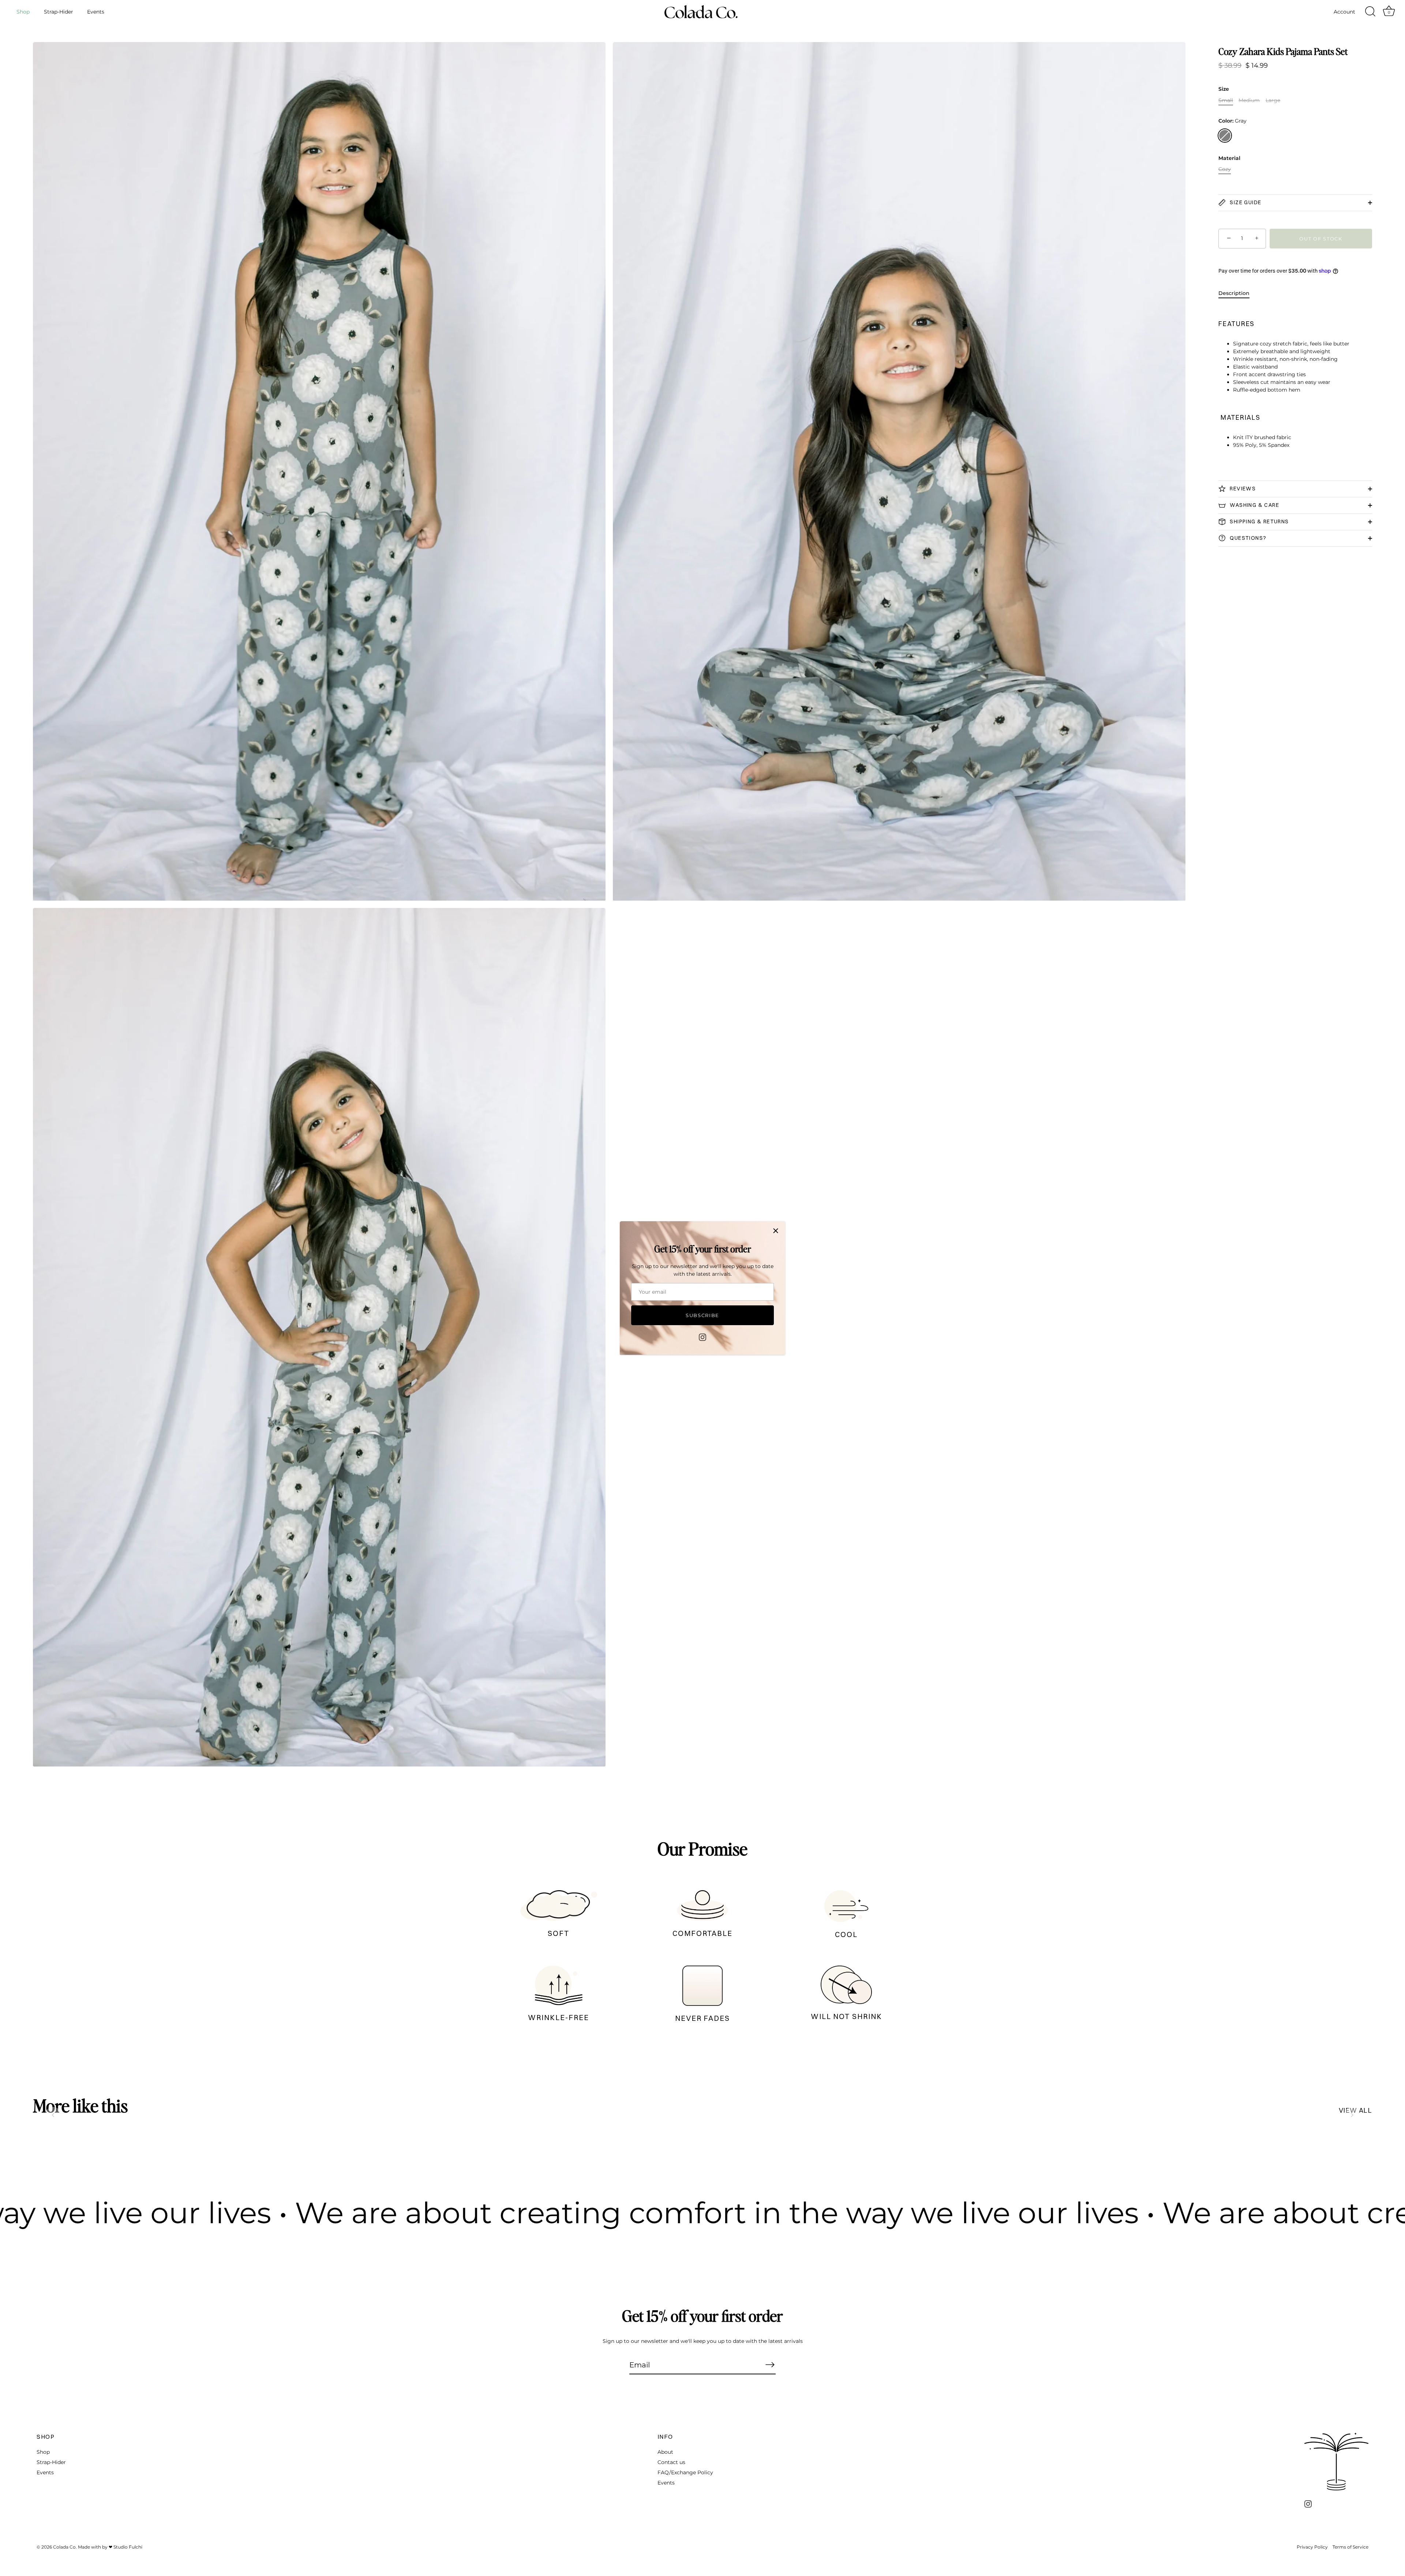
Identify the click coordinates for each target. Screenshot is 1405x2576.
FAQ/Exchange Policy (685, 2472)
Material (1229, 158)
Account (1344, 12)
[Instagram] (702, 1336)
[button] (53, 2115)
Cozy (1225, 170)
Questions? (1247, 538)
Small (1226, 100)
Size (1224, 89)
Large (1273, 100)
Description (1234, 293)
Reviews (1242, 489)
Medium (1249, 100)
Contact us (671, 2462)
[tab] (1238, 293)
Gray (1225, 136)
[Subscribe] (770, 2364)
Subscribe (702, 1315)
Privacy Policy (1312, 2547)
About (665, 2452)
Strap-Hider (59, 12)
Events (96, 12)
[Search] (1370, 12)
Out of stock (1321, 239)
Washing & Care (1254, 505)
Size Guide (1245, 202)
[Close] (776, 1231)
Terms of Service (1350, 2547)
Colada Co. (65, 2547)
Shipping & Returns (1259, 521)
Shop (23, 12)
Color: (1232, 121)
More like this (80, 2105)
